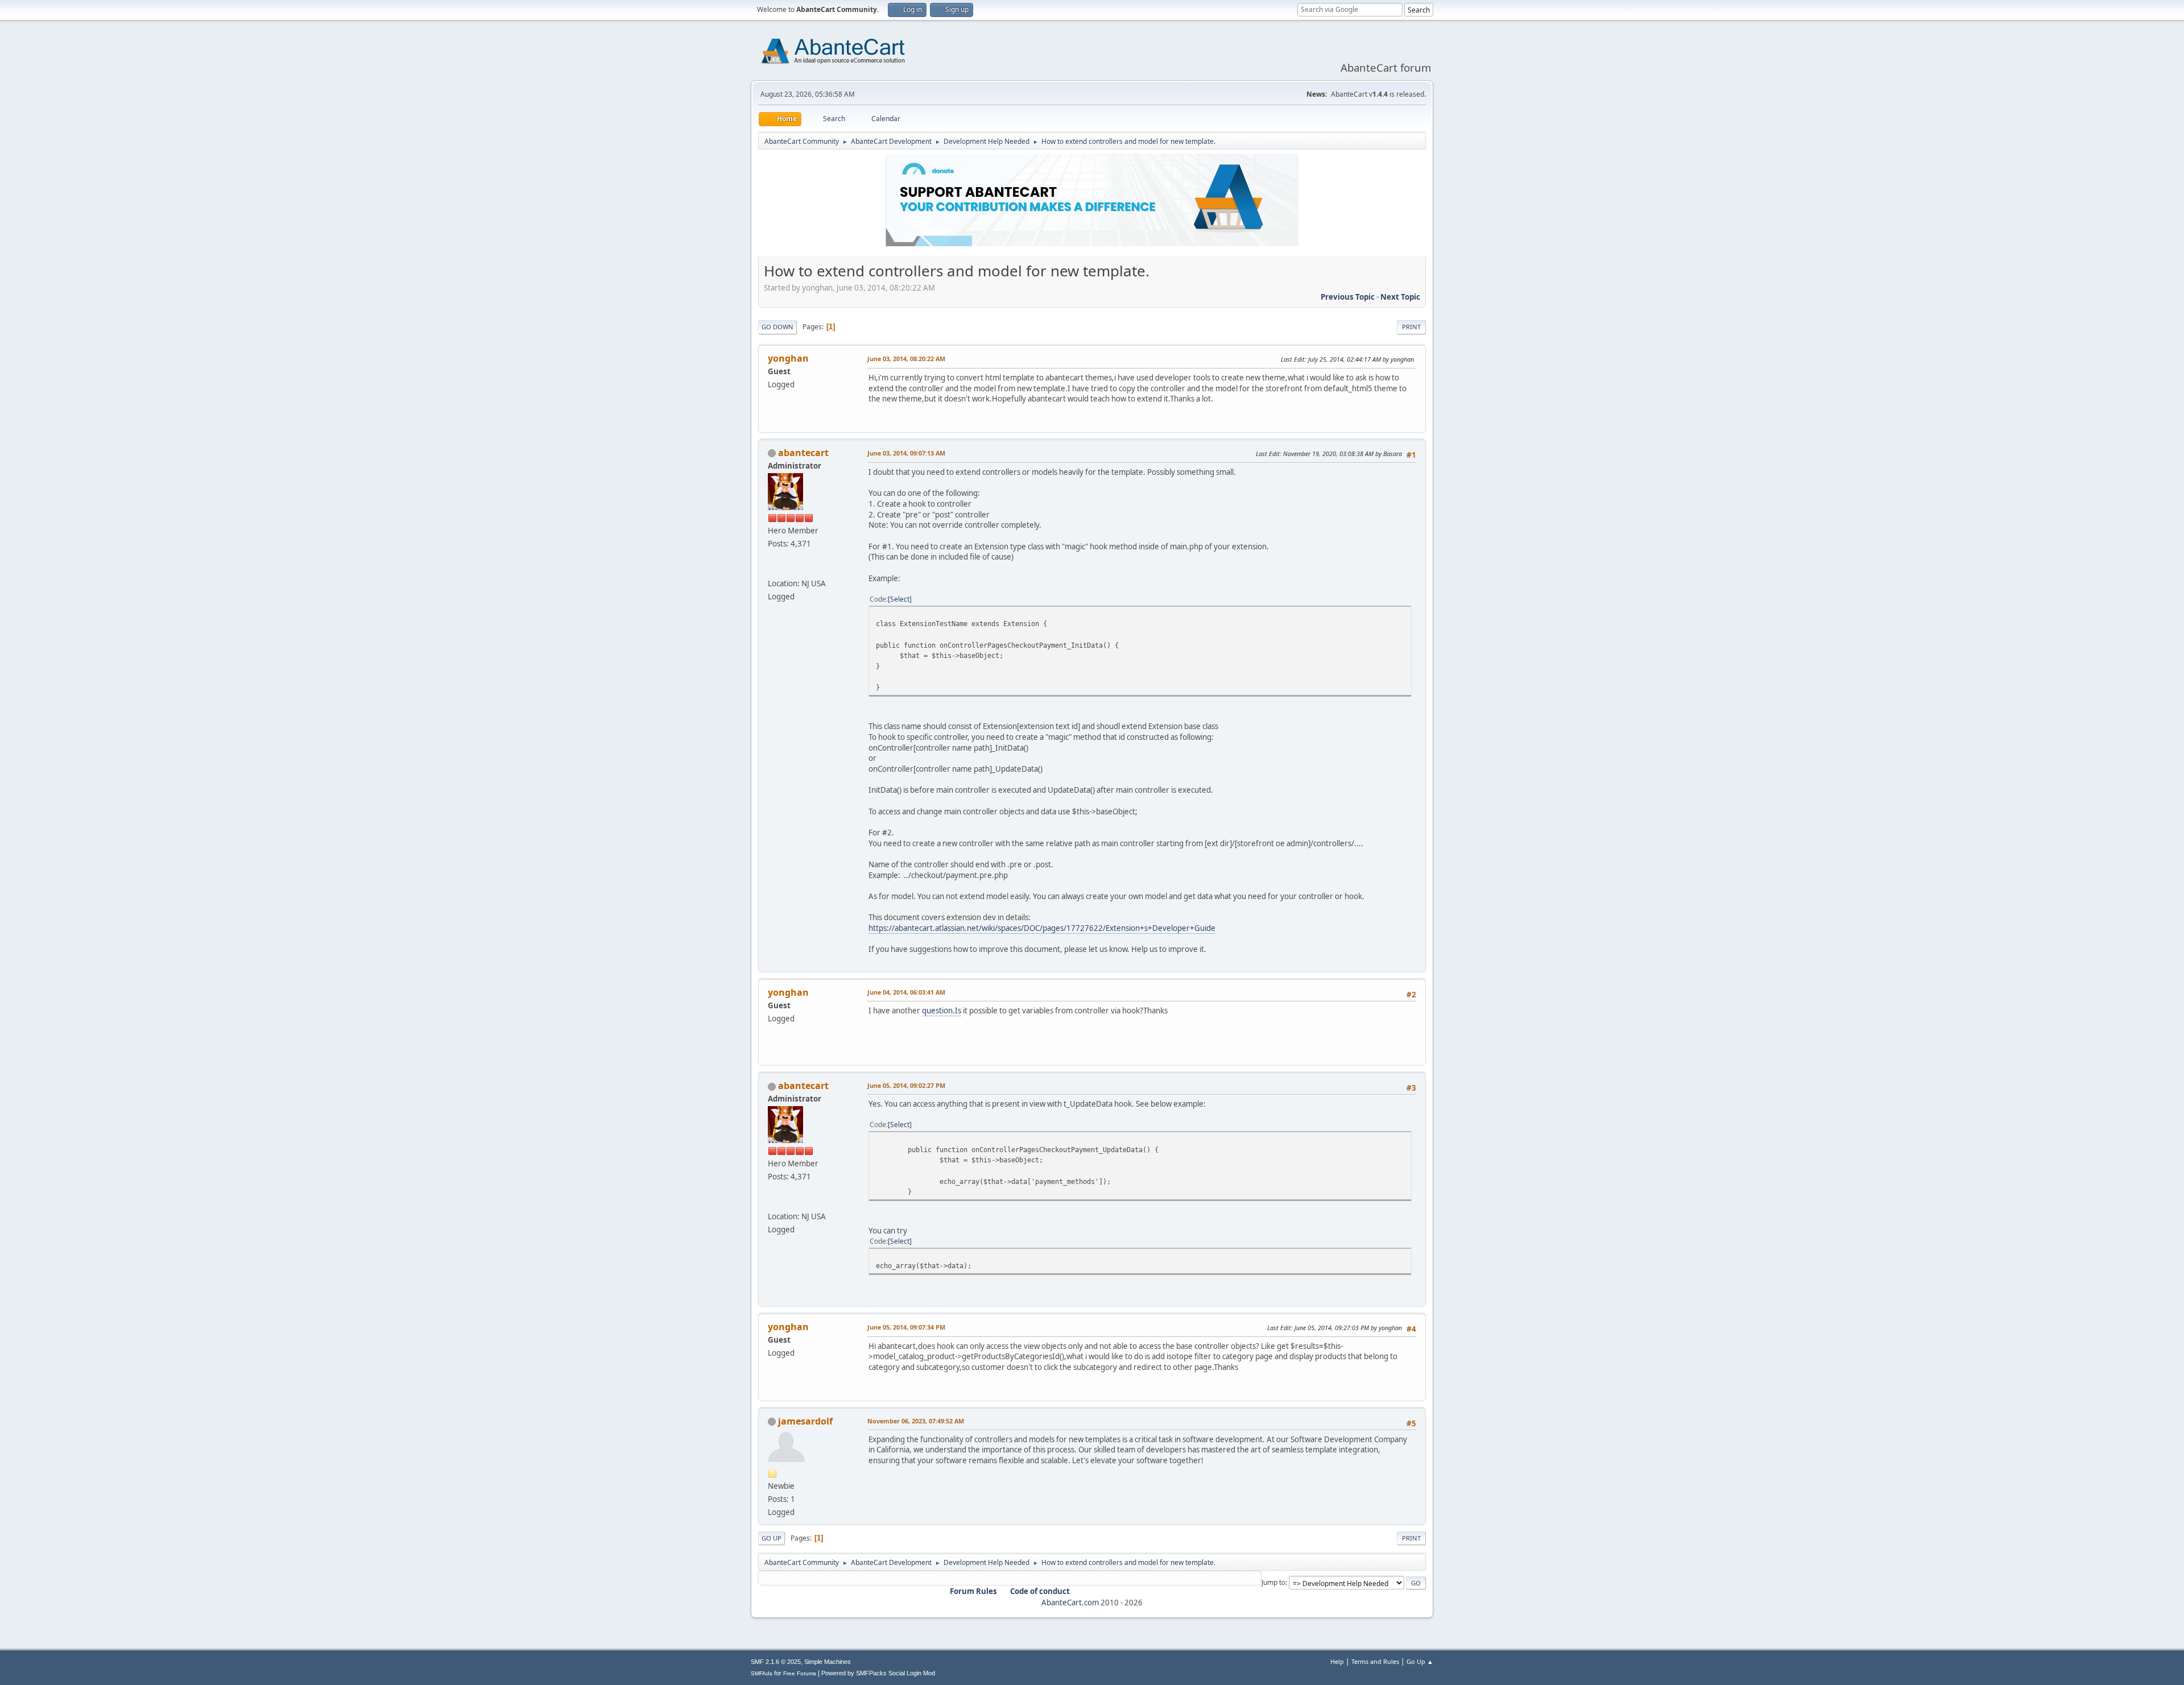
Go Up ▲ (1420, 1661)
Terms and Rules (1375, 1661)
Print (1411, 327)
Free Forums (800, 1673)
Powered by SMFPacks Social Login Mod (878, 1673)
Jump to (1273, 1582)
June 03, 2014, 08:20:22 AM (906, 359)
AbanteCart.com (1070, 1603)
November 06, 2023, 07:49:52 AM (916, 1421)
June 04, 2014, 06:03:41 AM (906, 992)
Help (1337, 1661)
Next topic (1400, 297)
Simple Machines (828, 1662)
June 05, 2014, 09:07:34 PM (906, 1327)
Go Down (777, 327)
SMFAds (762, 1673)
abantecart (803, 453)
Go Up (772, 1538)
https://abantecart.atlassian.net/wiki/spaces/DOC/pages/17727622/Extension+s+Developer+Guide (1042, 928)
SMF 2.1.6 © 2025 (776, 1662)
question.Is (942, 1011)
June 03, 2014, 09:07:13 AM (906, 453)
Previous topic (1348, 297)
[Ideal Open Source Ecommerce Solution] (772, 570)
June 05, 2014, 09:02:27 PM (906, 1085)
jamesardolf (805, 1421)
